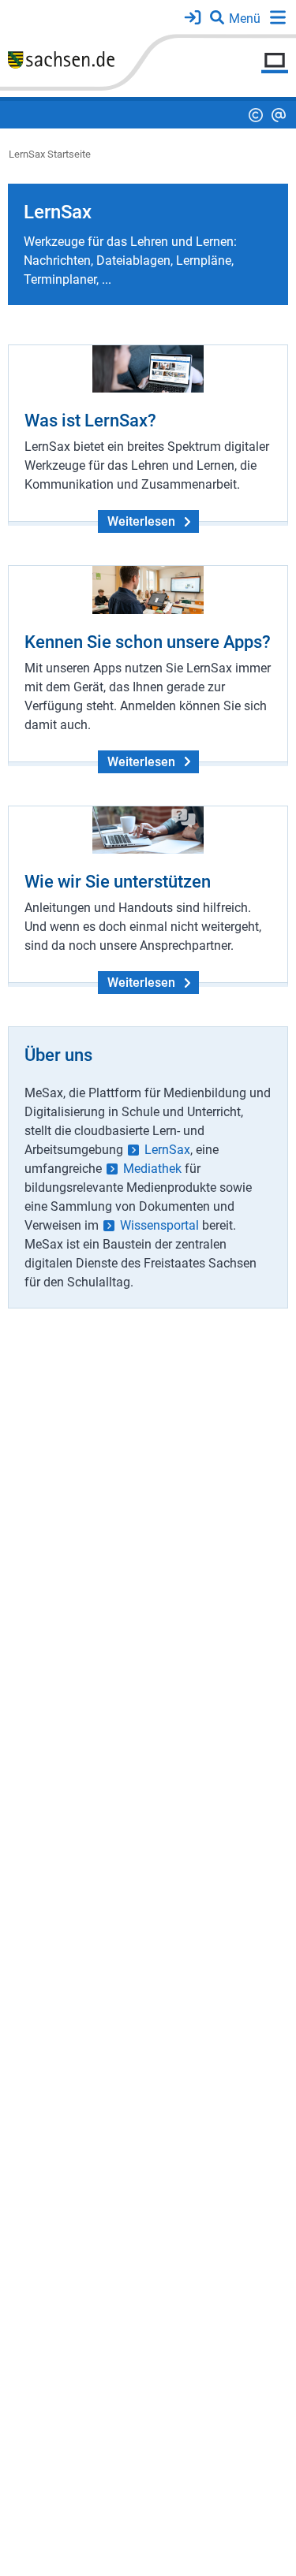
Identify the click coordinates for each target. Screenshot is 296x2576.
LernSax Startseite (50, 154)
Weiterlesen (141, 521)
